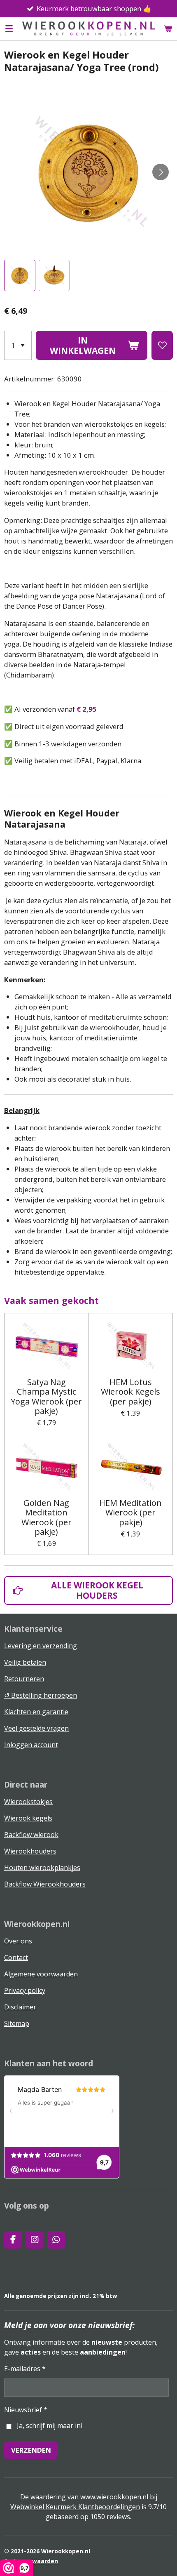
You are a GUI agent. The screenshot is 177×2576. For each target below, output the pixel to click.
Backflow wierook (31, 1835)
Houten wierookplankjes (42, 1868)
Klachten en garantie (36, 1712)
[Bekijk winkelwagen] (168, 28)
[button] (20, 275)
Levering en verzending (41, 1646)
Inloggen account (31, 1745)
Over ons (18, 1941)
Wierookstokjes (28, 1802)
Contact (16, 1957)
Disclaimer (20, 2007)
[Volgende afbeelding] (161, 172)
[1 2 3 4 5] (18, 345)
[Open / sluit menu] (9, 28)
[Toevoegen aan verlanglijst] (162, 345)
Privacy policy (25, 1990)
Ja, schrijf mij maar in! (49, 2425)
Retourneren (24, 1679)
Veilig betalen (25, 1662)
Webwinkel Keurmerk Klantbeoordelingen (75, 2507)
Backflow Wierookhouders (45, 1884)
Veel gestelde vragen (36, 1728)
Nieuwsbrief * (26, 2410)
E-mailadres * (25, 2369)
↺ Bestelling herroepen (41, 1695)
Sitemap (17, 2023)
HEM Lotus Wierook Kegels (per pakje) (130, 1392)
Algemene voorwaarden (41, 1974)
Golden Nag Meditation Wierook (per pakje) (47, 1517)
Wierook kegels (28, 1818)
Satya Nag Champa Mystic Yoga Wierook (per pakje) (46, 1396)
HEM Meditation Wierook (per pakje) (130, 1513)
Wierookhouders (30, 1851)
